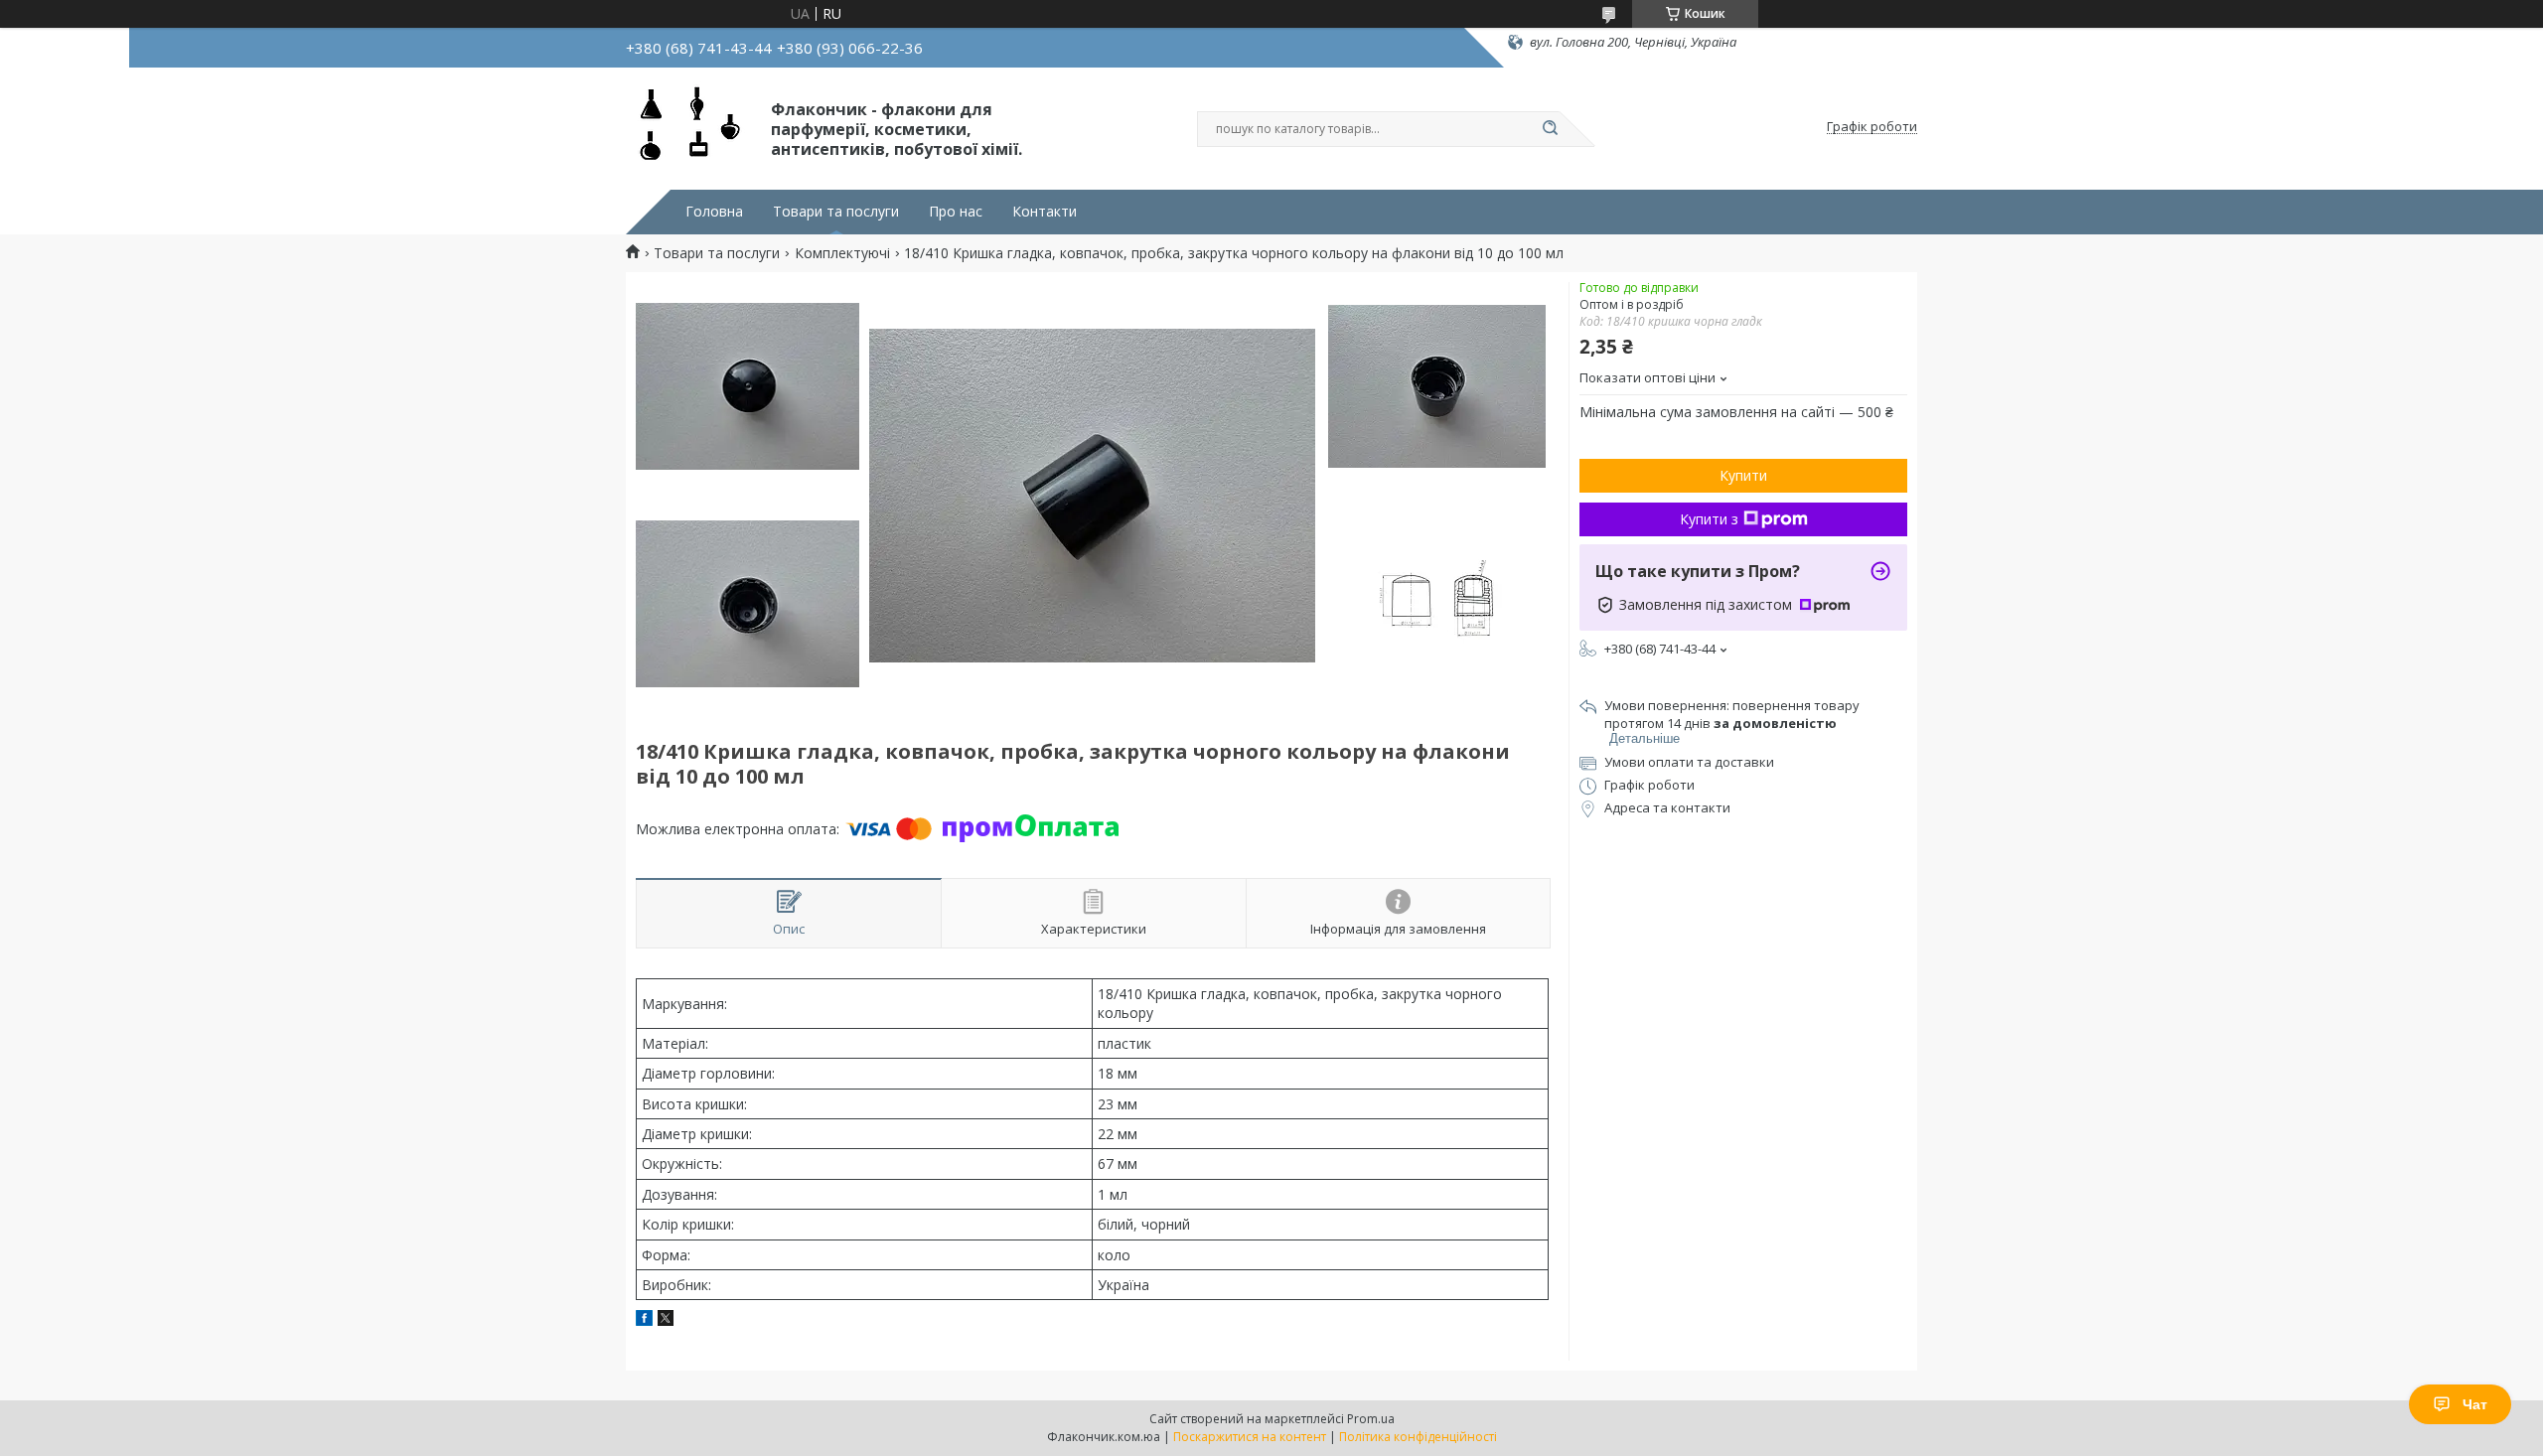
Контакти (1045, 212)
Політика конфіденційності (1418, 1437)
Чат (2475, 1404)
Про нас (956, 212)
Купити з (1709, 519)
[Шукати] (1550, 129)
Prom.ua (1371, 1419)
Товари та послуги (836, 212)
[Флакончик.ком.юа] (689, 127)
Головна (714, 212)
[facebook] (644, 1320)
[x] (666, 1320)
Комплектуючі (842, 253)
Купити (1743, 475)
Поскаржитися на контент (1250, 1437)
